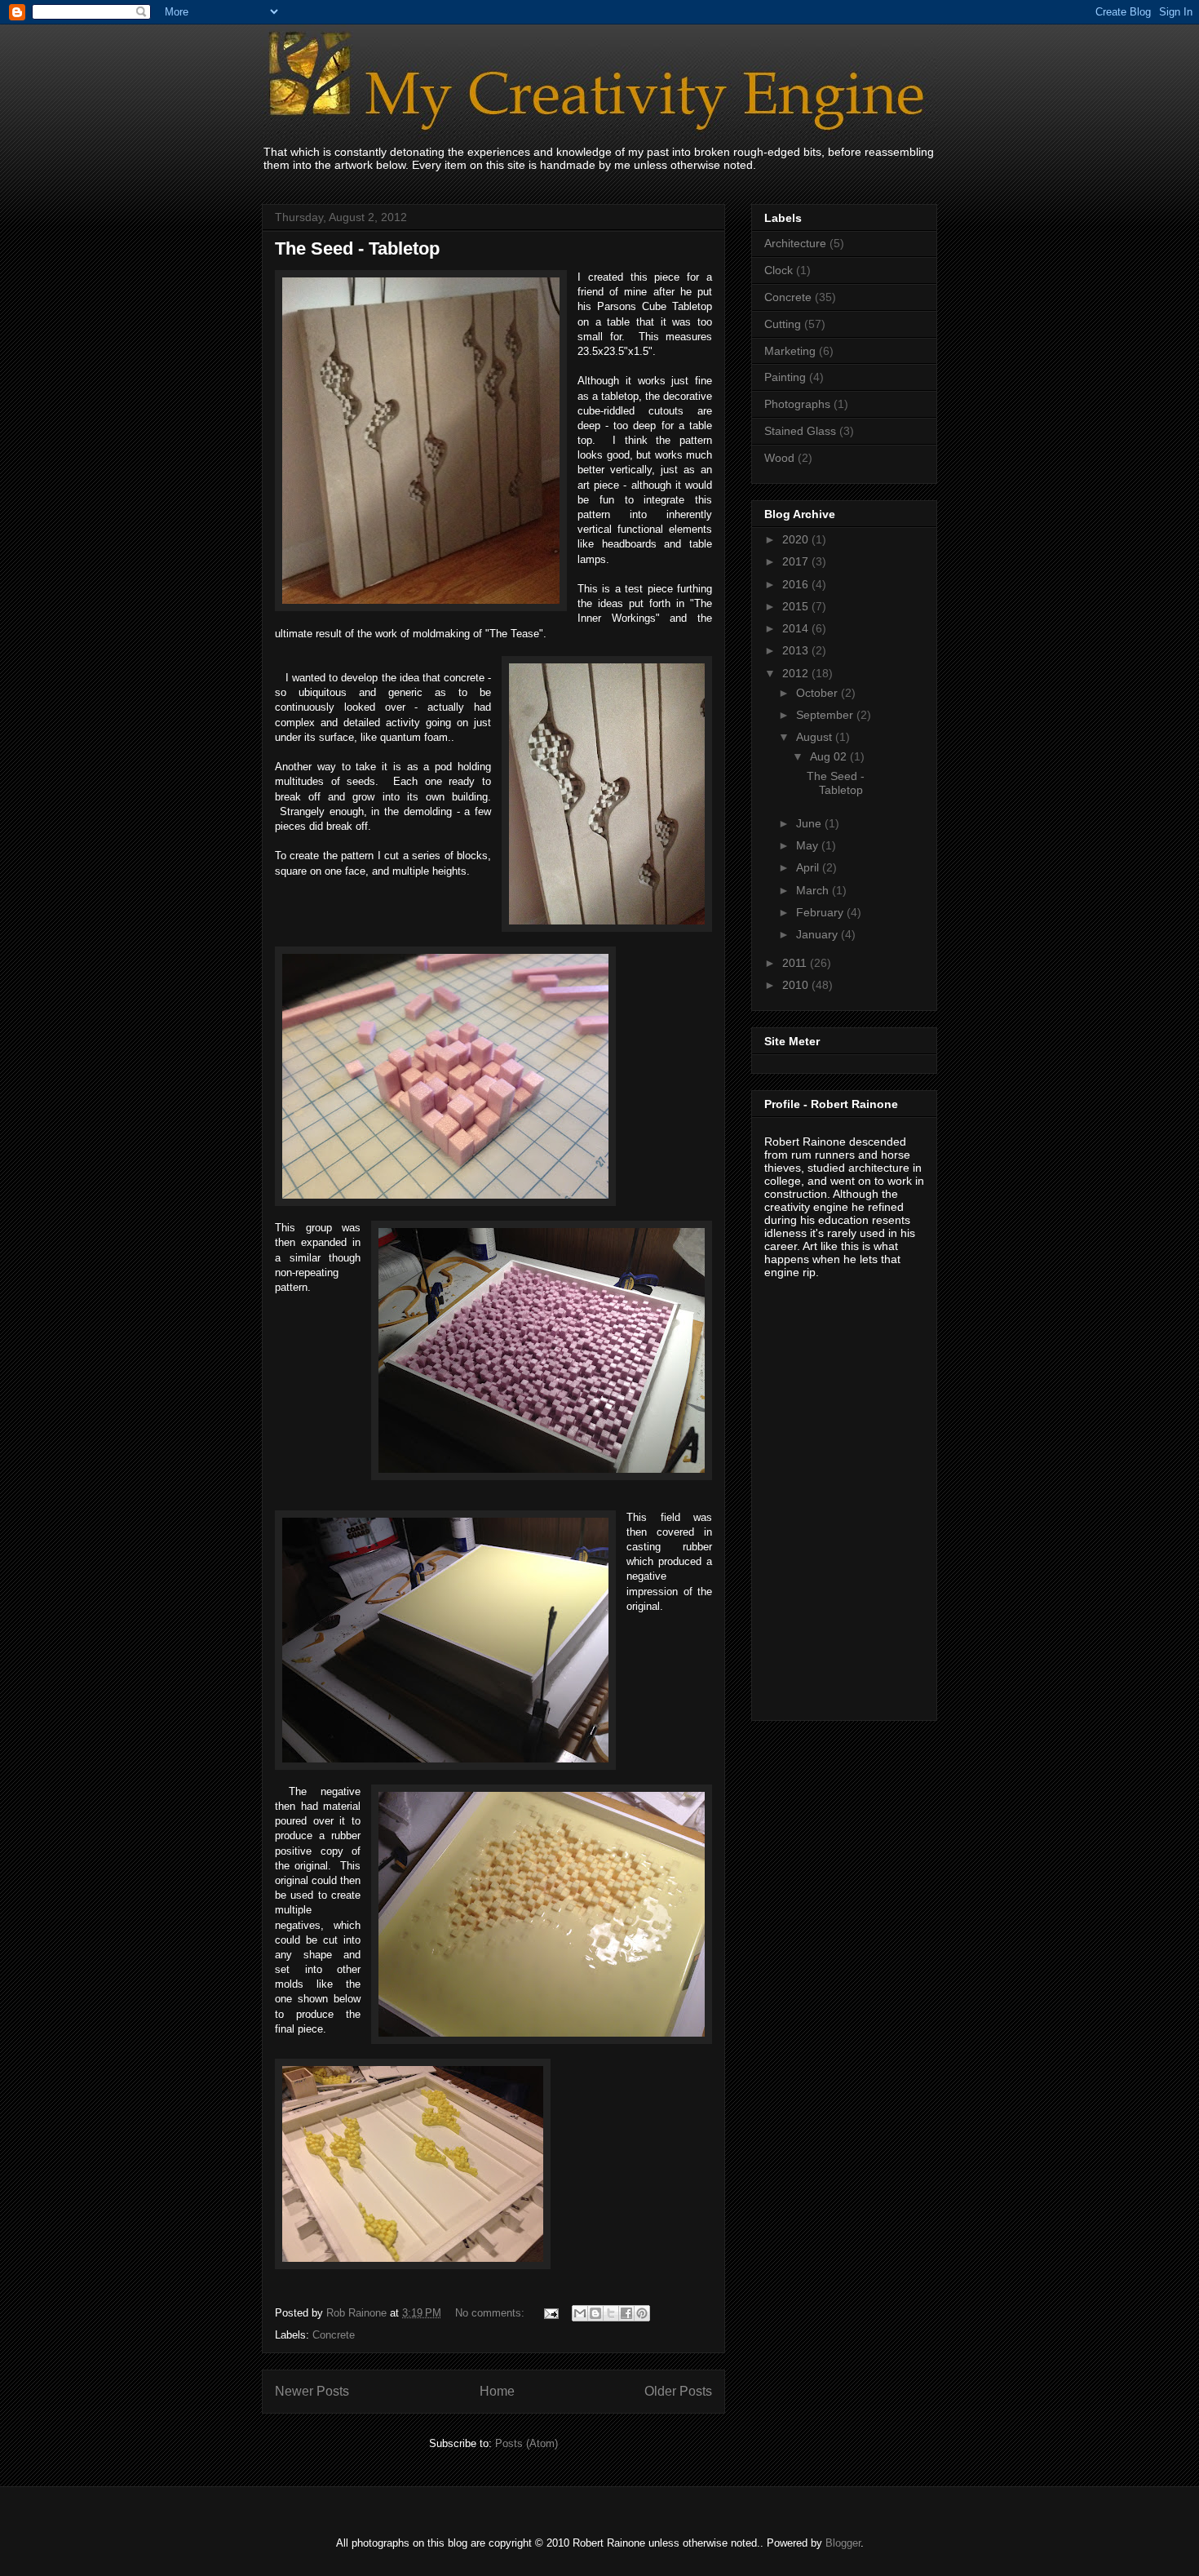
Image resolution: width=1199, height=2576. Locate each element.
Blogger (843, 2543)
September (826, 715)
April (809, 867)
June (810, 823)
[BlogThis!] (595, 2313)
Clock (779, 270)
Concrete (334, 2335)
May (809, 845)
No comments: (491, 2313)
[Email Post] (550, 2313)
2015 (797, 606)
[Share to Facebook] (626, 2313)
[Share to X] (611, 2313)
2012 (797, 673)
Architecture (795, 243)
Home (497, 2391)
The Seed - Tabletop (357, 248)
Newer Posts (312, 2391)
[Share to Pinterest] (642, 2313)
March (814, 890)
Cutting (783, 324)
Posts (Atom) (526, 2443)
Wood (779, 458)
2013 (797, 650)
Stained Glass (800, 431)
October (819, 693)
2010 (797, 985)
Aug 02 (830, 756)
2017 (797, 561)
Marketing (790, 351)
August (816, 737)
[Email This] (580, 2313)
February (821, 912)
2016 (797, 584)
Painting (785, 377)
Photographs (797, 404)
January (819, 934)
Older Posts (678, 2391)
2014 (797, 628)
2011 (796, 963)
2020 (797, 539)
